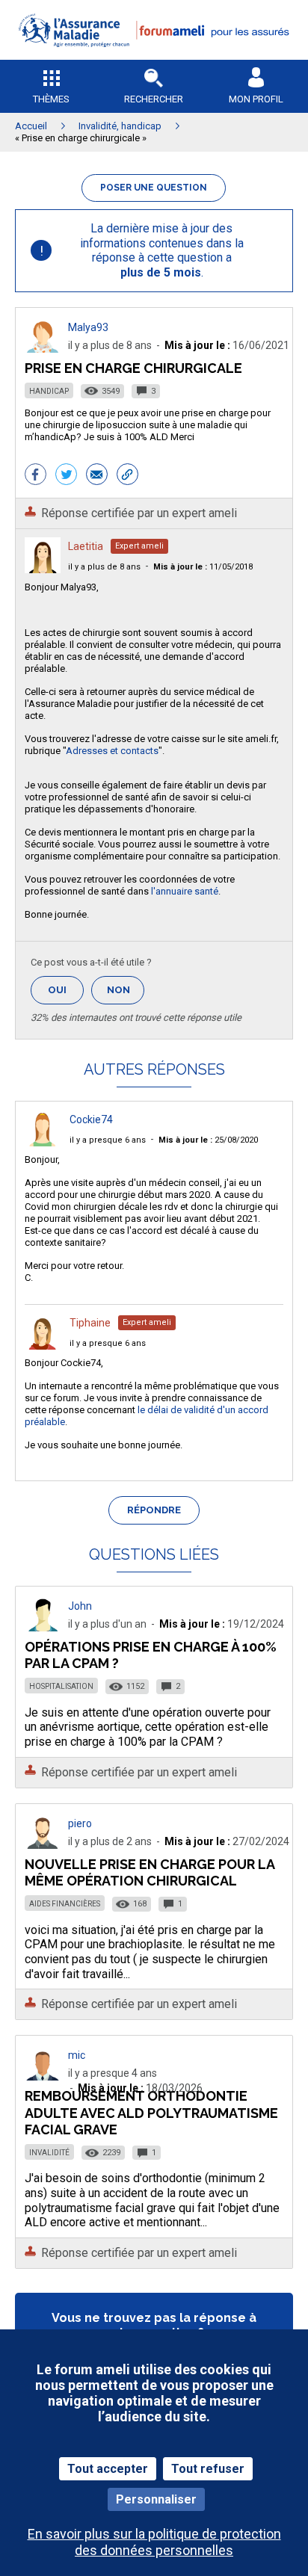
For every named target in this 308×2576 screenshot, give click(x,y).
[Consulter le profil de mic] (43, 2076)
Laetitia (86, 546)
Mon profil (256, 99)
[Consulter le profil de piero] (43, 1845)
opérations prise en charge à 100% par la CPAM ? (151, 1655)
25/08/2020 (208, 1140)
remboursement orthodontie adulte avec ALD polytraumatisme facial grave (151, 2112)
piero (80, 1823)
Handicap (49, 391)
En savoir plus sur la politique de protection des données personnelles (154, 2542)
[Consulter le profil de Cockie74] (43, 1142)
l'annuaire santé (185, 891)
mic (77, 2055)
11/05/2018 (203, 567)
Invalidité (49, 2153)
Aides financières (65, 1904)
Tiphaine (90, 1323)
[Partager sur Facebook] (36, 476)
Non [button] (126, 994)
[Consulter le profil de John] (43, 1627)
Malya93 (88, 327)
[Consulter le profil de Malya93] (43, 349)
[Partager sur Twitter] (66, 476)
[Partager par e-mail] (97, 476)
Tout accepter (108, 2469)
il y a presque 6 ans (108, 1140)
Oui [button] (66, 990)
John (80, 1606)
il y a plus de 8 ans (104, 567)
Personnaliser (156, 2499)
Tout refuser (208, 2469)
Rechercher (154, 99)
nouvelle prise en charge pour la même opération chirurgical (150, 1872)
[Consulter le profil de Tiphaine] (43, 1346)
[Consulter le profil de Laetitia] (43, 569)
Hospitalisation (61, 1686)
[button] (154, 56)
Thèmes (51, 99)
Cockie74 (91, 1119)
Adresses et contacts (112, 751)
